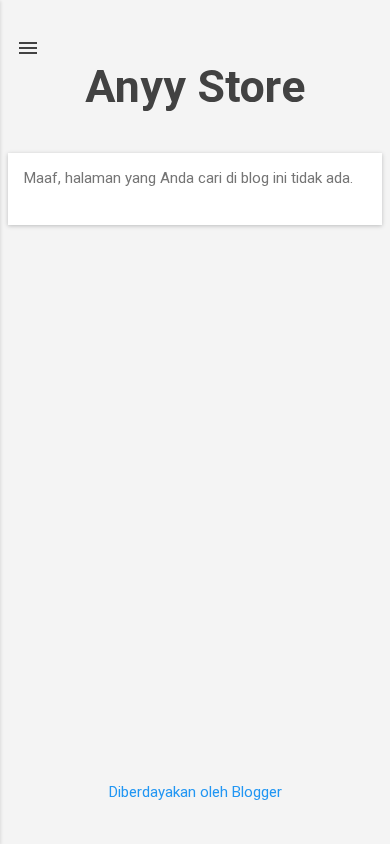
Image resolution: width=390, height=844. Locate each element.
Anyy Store (195, 86)
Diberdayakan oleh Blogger (195, 792)
